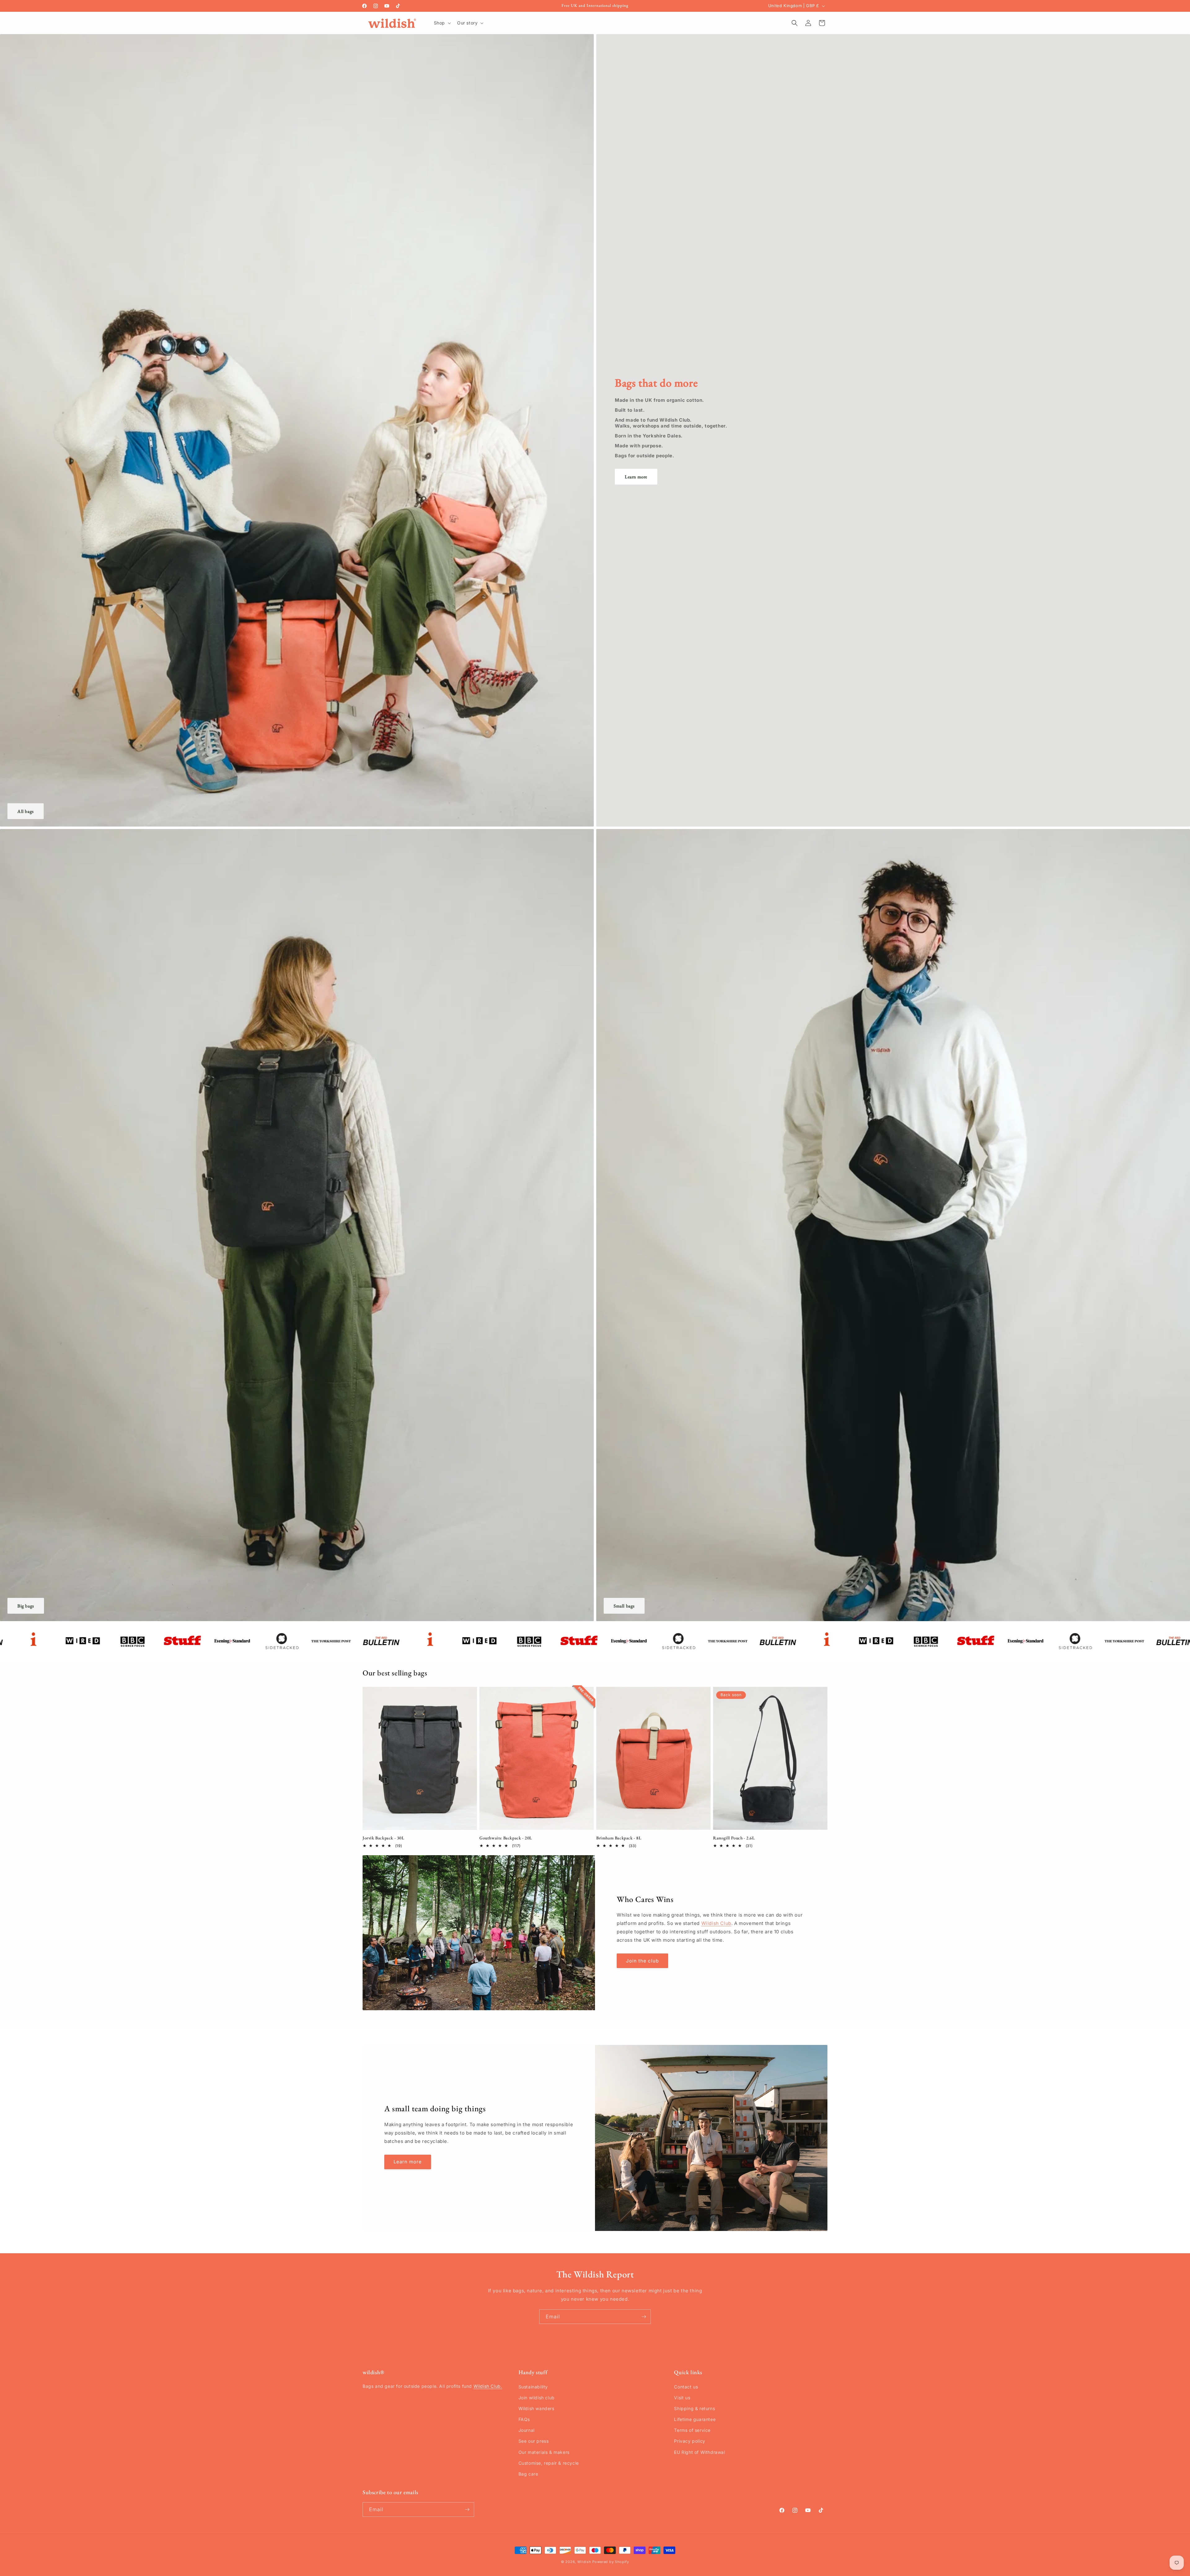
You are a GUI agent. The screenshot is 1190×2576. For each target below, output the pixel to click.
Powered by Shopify (611, 2562)
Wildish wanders (536, 2408)
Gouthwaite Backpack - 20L (506, 1838)
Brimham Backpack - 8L (619, 1838)
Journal (527, 2430)
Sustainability (533, 2387)
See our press (534, 2441)
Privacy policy (690, 2441)
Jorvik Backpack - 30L (383, 1838)
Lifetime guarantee (695, 2419)
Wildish (584, 2562)
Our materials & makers (544, 2452)
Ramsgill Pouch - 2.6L (734, 1838)
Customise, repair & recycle (549, 2463)
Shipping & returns (694, 2408)
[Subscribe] (644, 2317)
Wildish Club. (488, 2386)
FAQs (524, 2419)
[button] (442, 23)
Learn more (636, 477)
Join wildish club (537, 2398)
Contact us (686, 2387)
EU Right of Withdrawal (699, 2452)
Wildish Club (716, 1924)
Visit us (682, 2398)
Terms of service (692, 2430)
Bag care (528, 2474)
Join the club (642, 1961)
